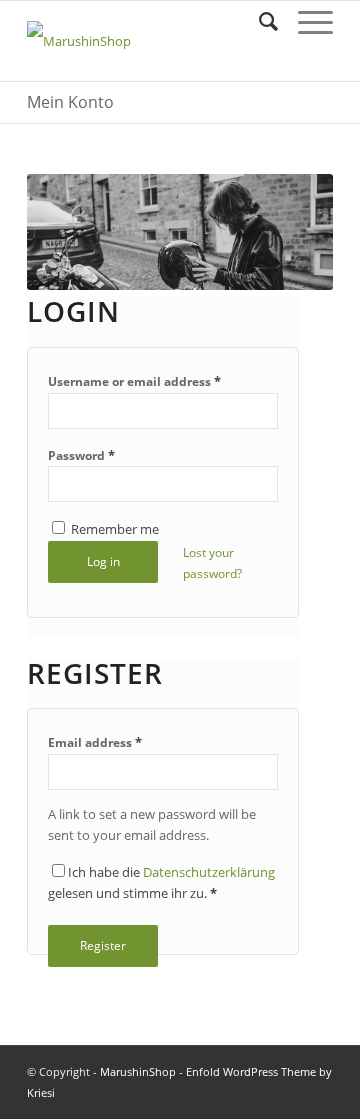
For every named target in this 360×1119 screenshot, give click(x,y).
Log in (103, 561)
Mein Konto (70, 102)
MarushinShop (138, 1071)
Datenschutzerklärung (209, 872)
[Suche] (258, 21)
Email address (95, 742)
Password (81, 455)
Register (103, 945)
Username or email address (134, 381)
